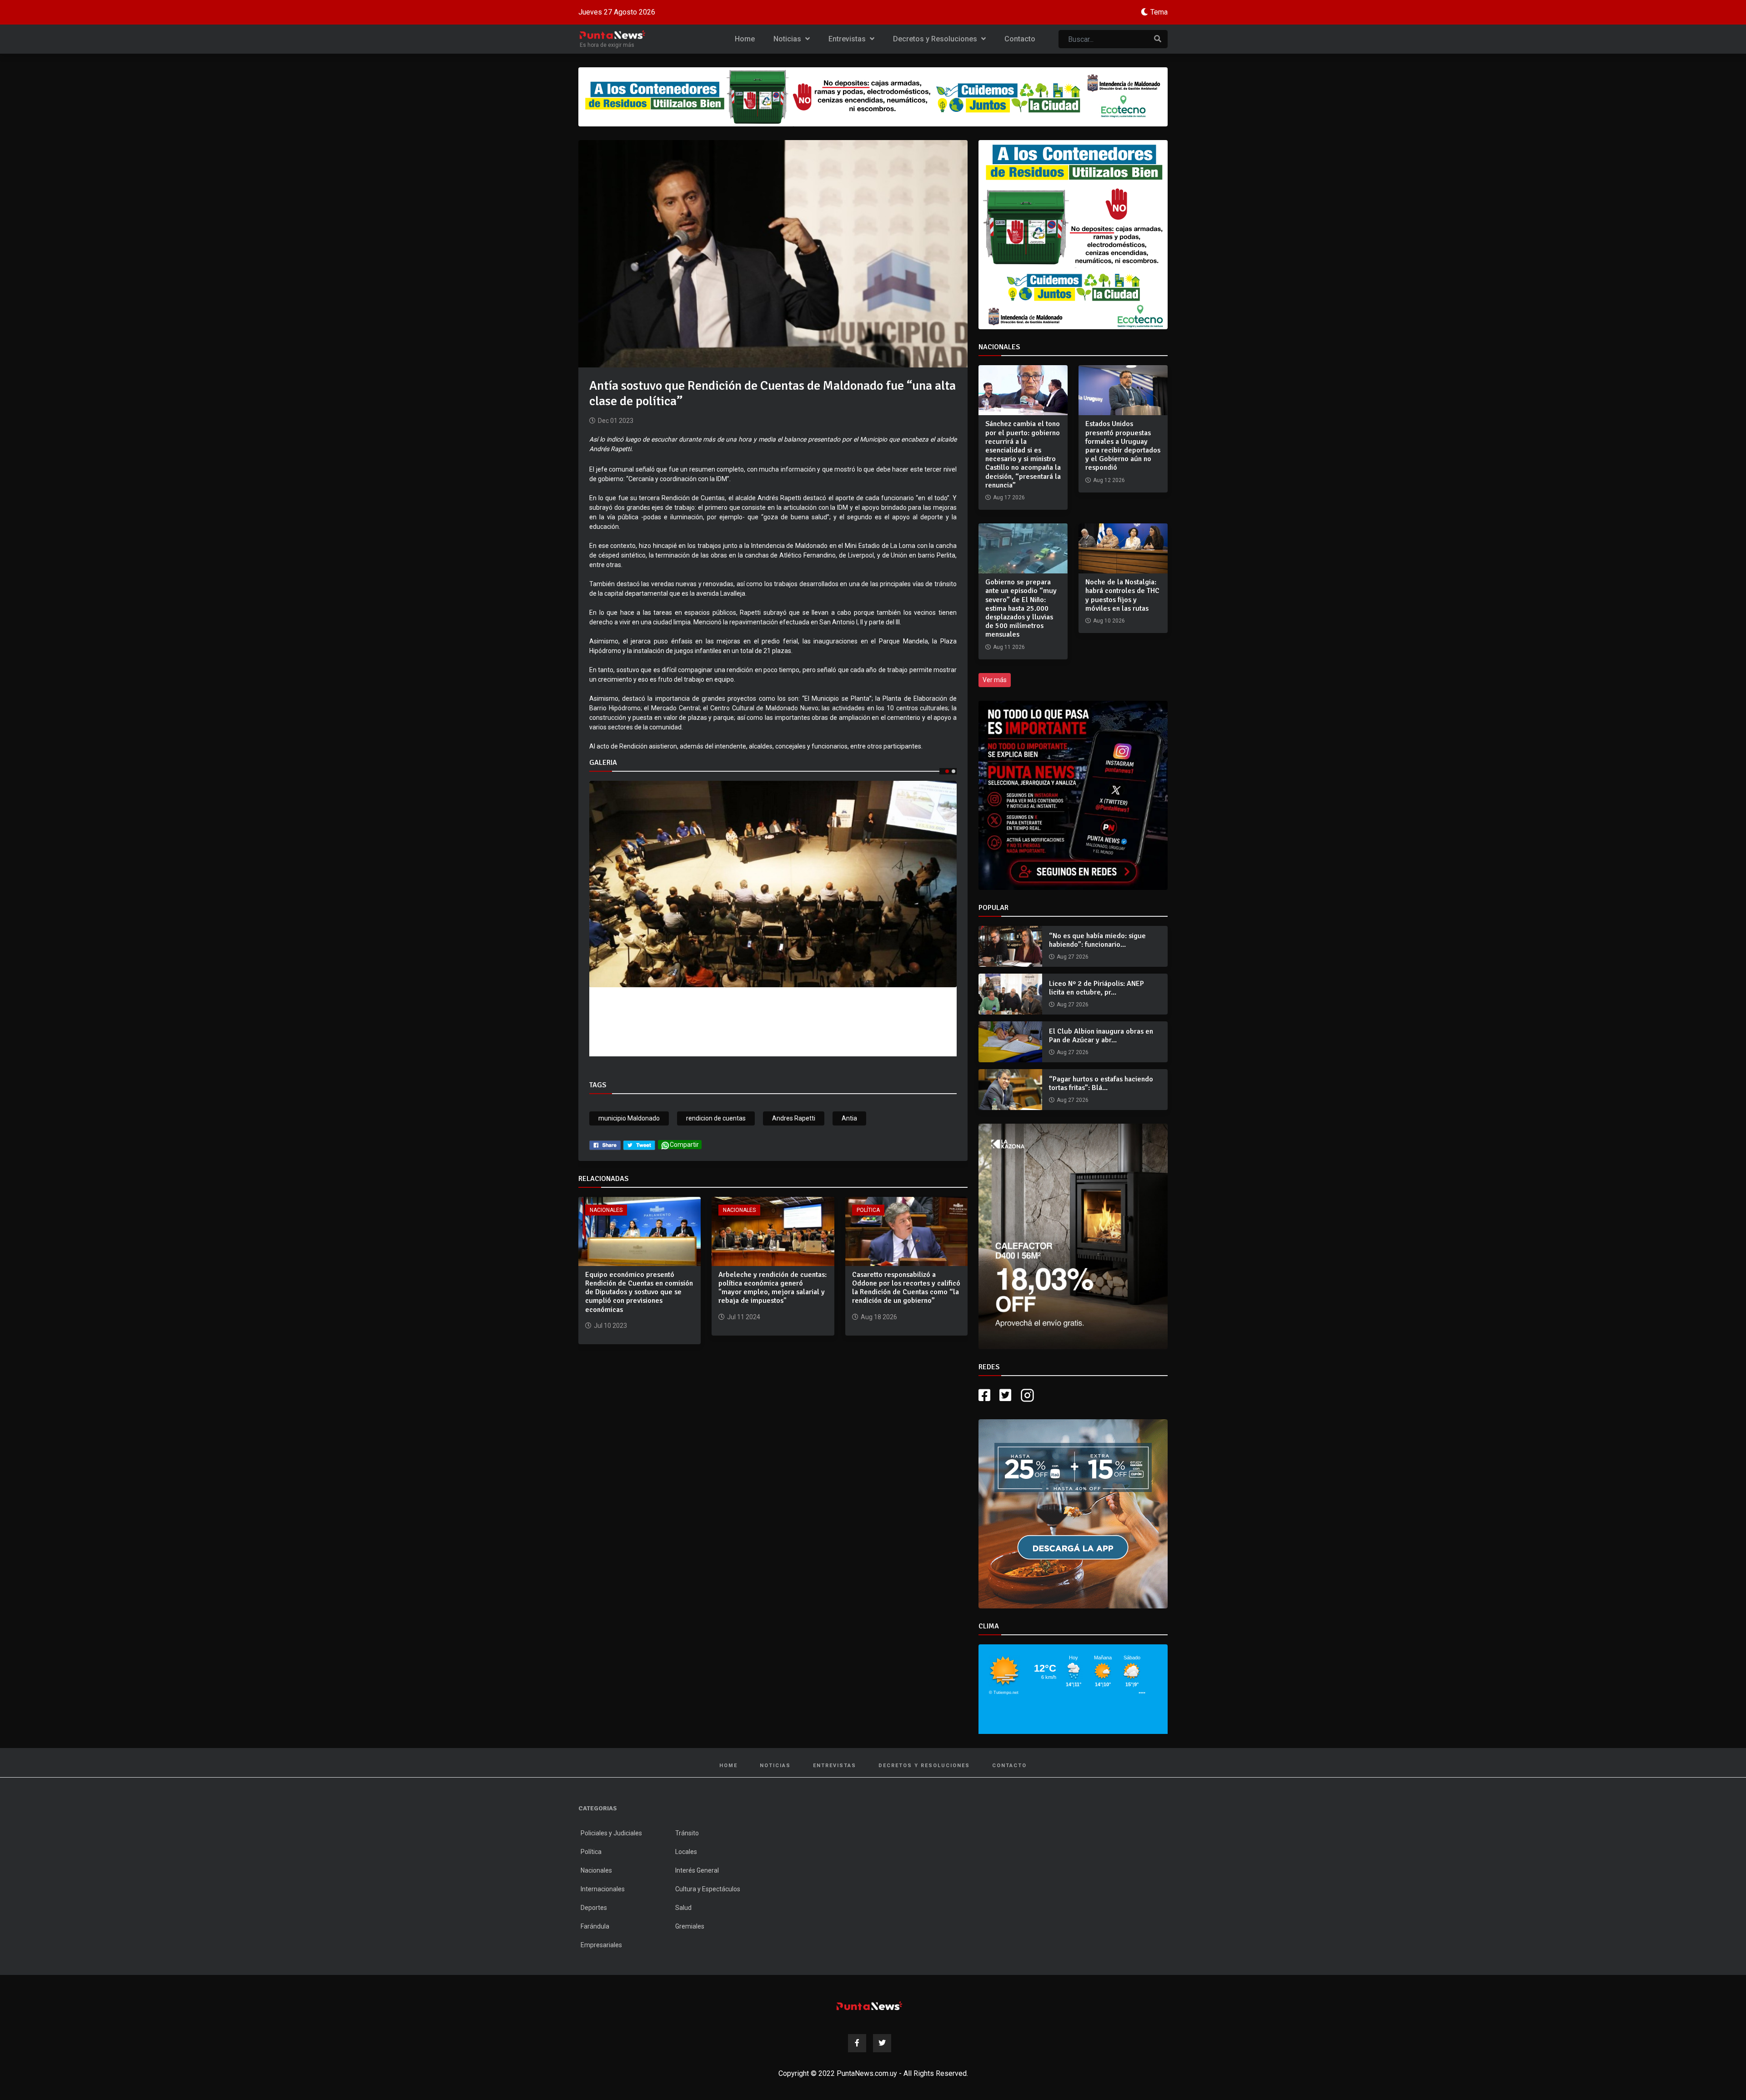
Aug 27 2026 (1073, 957)
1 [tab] (947, 771)
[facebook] (605, 1145)
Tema (1159, 12)
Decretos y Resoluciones (936, 39)
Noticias (788, 39)
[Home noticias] (869, 2006)
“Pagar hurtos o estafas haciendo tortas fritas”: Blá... (1101, 1083)
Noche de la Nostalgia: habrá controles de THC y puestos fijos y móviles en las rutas (1122, 595)
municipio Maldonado (629, 1118)
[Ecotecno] (873, 97)
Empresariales (601, 1945)
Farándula (595, 1926)
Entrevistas (848, 39)
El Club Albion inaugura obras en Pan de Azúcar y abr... (1101, 1036)
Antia (849, 1118)
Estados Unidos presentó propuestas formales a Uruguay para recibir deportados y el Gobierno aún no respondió (1123, 446)
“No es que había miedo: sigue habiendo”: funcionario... (1097, 940)
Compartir (684, 1145)
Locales (686, 1852)
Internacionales (603, 1889)
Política (868, 1210)
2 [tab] (953, 771)
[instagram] (1029, 1395)
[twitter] (639, 1145)
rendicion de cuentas (716, 1118)
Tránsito (687, 1833)
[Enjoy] (1073, 1513)
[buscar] (1158, 39)
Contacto (1020, 39)
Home (745, 39)
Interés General (697, 1870)
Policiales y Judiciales (611, 1833)
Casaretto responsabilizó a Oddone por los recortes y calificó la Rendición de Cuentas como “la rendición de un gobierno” (906, 1288)
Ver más (995, 680)
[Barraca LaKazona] (1073, 1236)
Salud (683, 1908)
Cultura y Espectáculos (708, 1889)
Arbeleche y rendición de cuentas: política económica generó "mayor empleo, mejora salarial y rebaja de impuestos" (773, 1288)
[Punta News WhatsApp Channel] (1073, 795)
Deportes (594, 1908)
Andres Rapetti (794, 1118)
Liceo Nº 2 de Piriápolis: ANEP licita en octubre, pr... (1096, 988)
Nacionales (606, 1210)
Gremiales (690, 1926)
